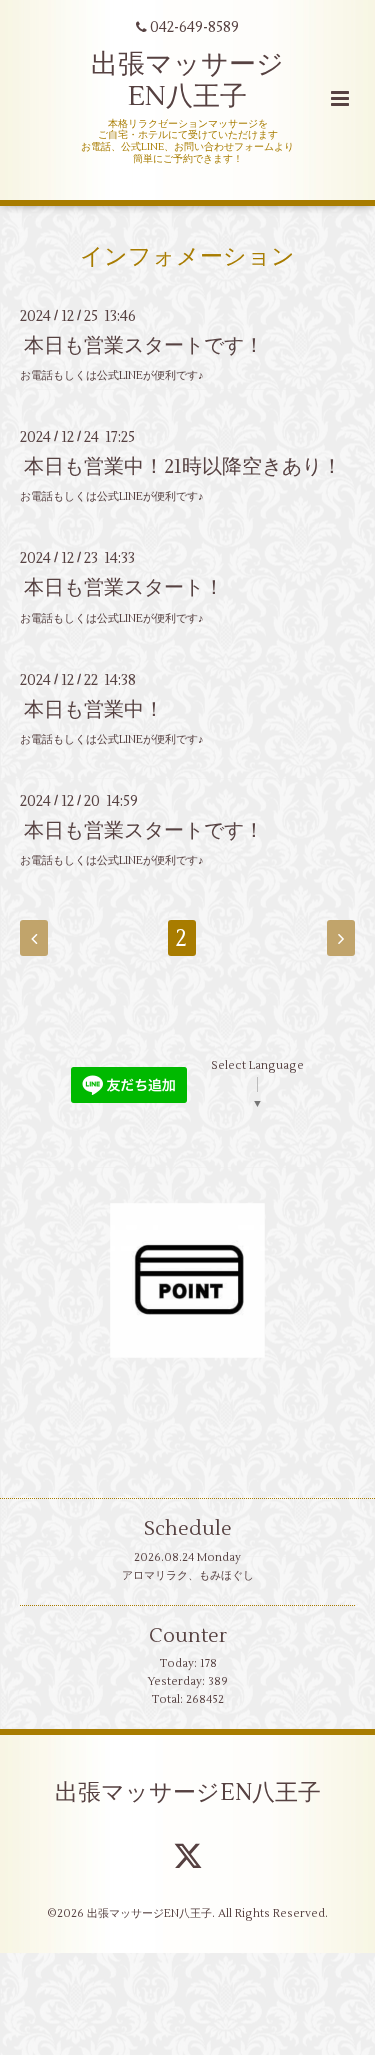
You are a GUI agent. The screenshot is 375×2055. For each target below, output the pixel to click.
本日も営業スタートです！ (144, 345)
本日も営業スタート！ (124, 587)
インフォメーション (187, 257)
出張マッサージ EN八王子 (187, 80)
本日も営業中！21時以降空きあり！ (183, 466)
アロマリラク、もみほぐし (188, 1575)
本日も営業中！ (94, 709)
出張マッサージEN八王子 (188, 1793)
